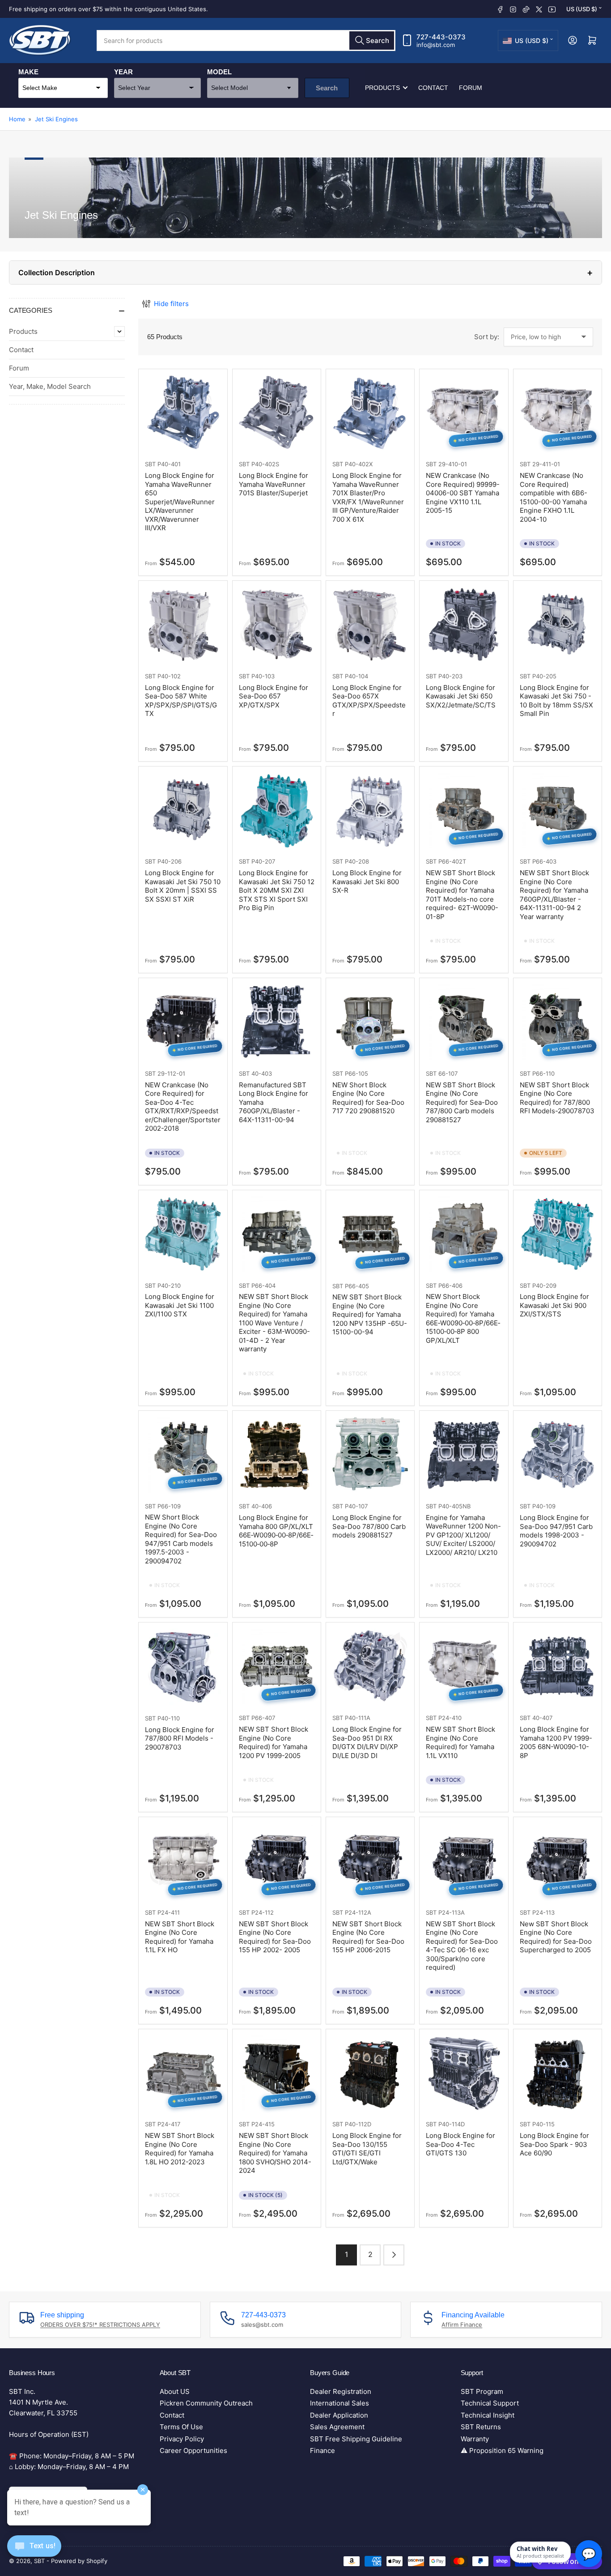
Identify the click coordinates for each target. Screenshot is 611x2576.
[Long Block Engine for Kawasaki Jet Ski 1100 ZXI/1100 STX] (183, 1234)
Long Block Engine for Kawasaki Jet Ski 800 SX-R (367, 881)
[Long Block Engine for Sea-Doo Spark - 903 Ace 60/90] (558, 2073)
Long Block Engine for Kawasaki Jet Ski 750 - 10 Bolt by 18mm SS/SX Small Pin (556, 701)
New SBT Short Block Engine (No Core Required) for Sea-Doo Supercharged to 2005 (556, 1937)
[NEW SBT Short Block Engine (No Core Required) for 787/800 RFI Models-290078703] (558, 1022)
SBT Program (482, 2391)
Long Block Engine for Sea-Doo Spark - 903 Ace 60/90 (554, 2144)
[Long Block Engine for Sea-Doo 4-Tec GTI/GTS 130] (464, 2073)
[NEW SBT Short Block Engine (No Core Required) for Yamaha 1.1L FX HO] (183, 1861)
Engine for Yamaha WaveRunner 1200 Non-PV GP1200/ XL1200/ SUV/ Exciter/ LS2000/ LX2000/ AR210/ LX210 (463, 1535)
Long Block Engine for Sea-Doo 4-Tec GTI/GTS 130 (460, 2144)
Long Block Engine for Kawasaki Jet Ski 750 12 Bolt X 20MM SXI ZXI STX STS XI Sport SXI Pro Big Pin (277, 890)
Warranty (475, 2439)
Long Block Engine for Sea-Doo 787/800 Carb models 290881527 (369, 1526)
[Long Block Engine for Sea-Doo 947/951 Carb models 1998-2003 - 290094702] (558, 1455)
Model (219, 72)
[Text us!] (34, 2553)
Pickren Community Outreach (206, 2403)
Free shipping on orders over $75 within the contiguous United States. (108, 9)
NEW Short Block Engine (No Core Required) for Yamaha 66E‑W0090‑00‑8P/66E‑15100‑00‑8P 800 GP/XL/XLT (463, 1318)
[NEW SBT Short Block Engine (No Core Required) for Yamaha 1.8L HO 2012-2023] (183, 2073)
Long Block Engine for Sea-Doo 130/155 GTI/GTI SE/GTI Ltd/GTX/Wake (367, 2149)
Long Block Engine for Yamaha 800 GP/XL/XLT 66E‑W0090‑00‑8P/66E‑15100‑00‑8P (276, 1531)
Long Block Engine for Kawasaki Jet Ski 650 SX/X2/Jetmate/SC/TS (461, 696)
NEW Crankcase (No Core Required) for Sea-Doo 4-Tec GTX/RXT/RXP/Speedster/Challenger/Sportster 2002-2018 (183, 1107)
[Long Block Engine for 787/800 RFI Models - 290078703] (183, 1667)
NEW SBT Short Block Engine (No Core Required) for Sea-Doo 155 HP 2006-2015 (368, 1937)
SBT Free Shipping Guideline (356, 2439)
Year (123, 72)
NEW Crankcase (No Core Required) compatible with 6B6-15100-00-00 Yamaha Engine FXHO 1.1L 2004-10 (554, 497)
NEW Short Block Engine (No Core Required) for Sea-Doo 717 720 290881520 (368, 1098)
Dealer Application (339, 2415)
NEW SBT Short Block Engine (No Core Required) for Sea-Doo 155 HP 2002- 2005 (275, 1937)
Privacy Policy (182, 2439)
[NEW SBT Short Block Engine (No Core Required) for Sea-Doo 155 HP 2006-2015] (370, 1861)
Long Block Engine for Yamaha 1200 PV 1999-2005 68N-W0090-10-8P (556, 1742)
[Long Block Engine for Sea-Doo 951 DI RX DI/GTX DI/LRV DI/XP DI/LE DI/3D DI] (370, 1667)
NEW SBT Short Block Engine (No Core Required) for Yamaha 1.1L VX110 (460, 1742)
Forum (471, 88)
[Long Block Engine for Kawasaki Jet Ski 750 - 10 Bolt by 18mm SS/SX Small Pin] (558, 625)
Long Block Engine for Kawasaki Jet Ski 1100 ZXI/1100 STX (180, 1305)
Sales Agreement (337, 2427)
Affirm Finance (462, 2325)
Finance (322, 2450)
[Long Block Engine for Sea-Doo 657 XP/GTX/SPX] (277, 625)
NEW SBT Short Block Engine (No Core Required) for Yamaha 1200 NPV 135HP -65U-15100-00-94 (370, 1314)
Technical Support (490, 2403)
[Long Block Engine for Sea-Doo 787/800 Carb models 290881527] (370, 1455)
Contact (433, 88)
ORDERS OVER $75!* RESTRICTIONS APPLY (100, 2325)
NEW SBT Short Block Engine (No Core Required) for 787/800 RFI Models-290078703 (557, 1098)
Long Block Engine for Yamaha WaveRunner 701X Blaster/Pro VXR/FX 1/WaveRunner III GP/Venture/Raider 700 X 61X (368, 497)
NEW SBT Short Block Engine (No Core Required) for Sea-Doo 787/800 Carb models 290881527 (462, 1102)
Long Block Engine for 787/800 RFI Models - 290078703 (180, 1738)
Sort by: (487, 337)
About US (175, 2391)
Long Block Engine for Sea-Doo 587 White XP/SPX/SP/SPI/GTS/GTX (181, 701)
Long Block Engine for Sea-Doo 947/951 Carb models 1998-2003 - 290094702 (556, 1531)
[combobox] (246, 40)
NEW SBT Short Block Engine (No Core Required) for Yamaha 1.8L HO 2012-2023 (180, 2149)
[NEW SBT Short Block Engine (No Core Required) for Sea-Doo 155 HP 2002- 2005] (277, 1861)
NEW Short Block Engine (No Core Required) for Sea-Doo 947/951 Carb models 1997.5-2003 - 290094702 (181, 1539)
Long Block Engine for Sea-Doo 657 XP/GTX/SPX (274, 696)
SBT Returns (481, 2427)
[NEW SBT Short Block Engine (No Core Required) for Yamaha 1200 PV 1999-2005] (277, 1667)
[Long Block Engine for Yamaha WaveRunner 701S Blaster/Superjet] (277, 413)
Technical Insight (488, 2415)
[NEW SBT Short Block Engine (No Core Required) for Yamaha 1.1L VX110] (464, 1667)
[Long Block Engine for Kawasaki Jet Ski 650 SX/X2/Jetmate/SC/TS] (464, 625)
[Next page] (394, 2255)
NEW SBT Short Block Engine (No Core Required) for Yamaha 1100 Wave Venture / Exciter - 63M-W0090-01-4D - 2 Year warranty (274, 1323)
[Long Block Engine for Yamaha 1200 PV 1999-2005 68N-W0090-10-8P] (558, 1667)
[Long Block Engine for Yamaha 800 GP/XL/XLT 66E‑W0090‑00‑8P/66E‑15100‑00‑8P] (277, 1455)
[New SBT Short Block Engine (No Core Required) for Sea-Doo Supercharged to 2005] (558, 1861)
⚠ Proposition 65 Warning (502, 2450)
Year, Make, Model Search (50, 386)
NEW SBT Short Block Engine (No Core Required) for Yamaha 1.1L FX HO (180, 1937)
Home (17, 119)
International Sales (339, 2403)
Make (28, 72)
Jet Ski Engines (56, 119)
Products (382, 88)
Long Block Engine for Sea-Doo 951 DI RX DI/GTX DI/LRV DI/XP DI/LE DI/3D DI (367, 1742)
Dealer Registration (341, 2391)
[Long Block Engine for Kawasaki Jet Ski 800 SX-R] (370, 811)
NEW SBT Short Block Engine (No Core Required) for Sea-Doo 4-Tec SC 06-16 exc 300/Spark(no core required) (462, 1946)
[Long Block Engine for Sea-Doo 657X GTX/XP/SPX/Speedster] (370, 625)
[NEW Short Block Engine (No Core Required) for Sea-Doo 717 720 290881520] (370, 1022)
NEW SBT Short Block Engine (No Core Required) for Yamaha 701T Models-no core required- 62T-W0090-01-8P (462, 895)
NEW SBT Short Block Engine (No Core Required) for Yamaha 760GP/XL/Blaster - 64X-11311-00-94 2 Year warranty (554, 895)
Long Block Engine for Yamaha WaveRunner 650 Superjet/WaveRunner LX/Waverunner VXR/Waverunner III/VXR (180, 502)
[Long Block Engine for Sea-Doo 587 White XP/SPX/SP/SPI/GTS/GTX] (183, 625)
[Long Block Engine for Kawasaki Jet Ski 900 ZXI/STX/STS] (558, 1234)
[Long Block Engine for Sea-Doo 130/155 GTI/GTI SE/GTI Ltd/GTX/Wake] (370, 2073)
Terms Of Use (181, 2427)
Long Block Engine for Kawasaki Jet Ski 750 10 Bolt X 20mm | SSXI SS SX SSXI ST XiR (183, 886)
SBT (150, 464)
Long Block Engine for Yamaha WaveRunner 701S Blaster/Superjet (274, 484)
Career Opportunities (193, 2450)
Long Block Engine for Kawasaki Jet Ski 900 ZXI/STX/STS (554, 1305)
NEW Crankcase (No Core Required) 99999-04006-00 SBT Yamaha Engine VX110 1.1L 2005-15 (463, 493)
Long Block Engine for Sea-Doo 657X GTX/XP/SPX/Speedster (369, 701)
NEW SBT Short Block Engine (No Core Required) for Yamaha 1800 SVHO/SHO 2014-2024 (275, 2153)
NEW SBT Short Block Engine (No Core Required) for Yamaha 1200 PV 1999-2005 (274, 1742)
